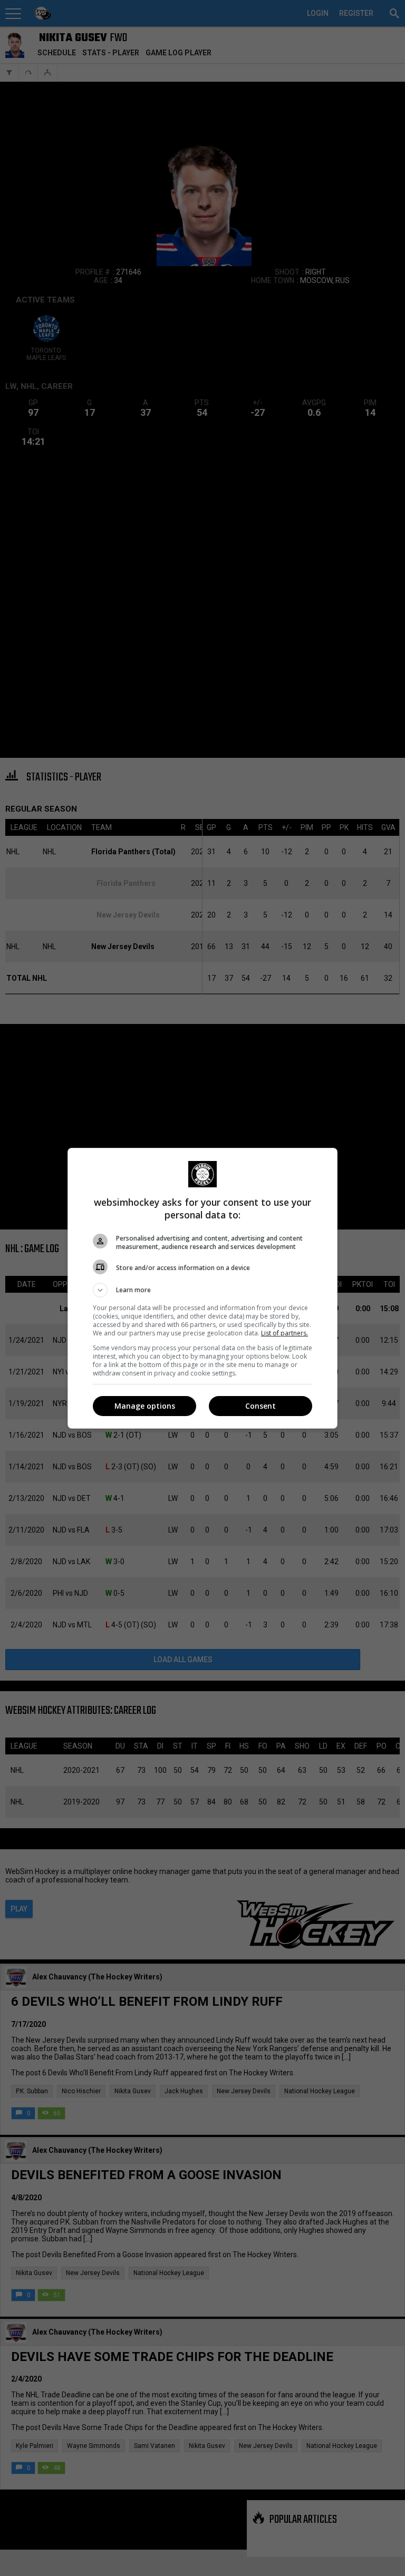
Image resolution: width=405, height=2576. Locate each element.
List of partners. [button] (285, 1333)
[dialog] (202, 1288)
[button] (202, 1290)
